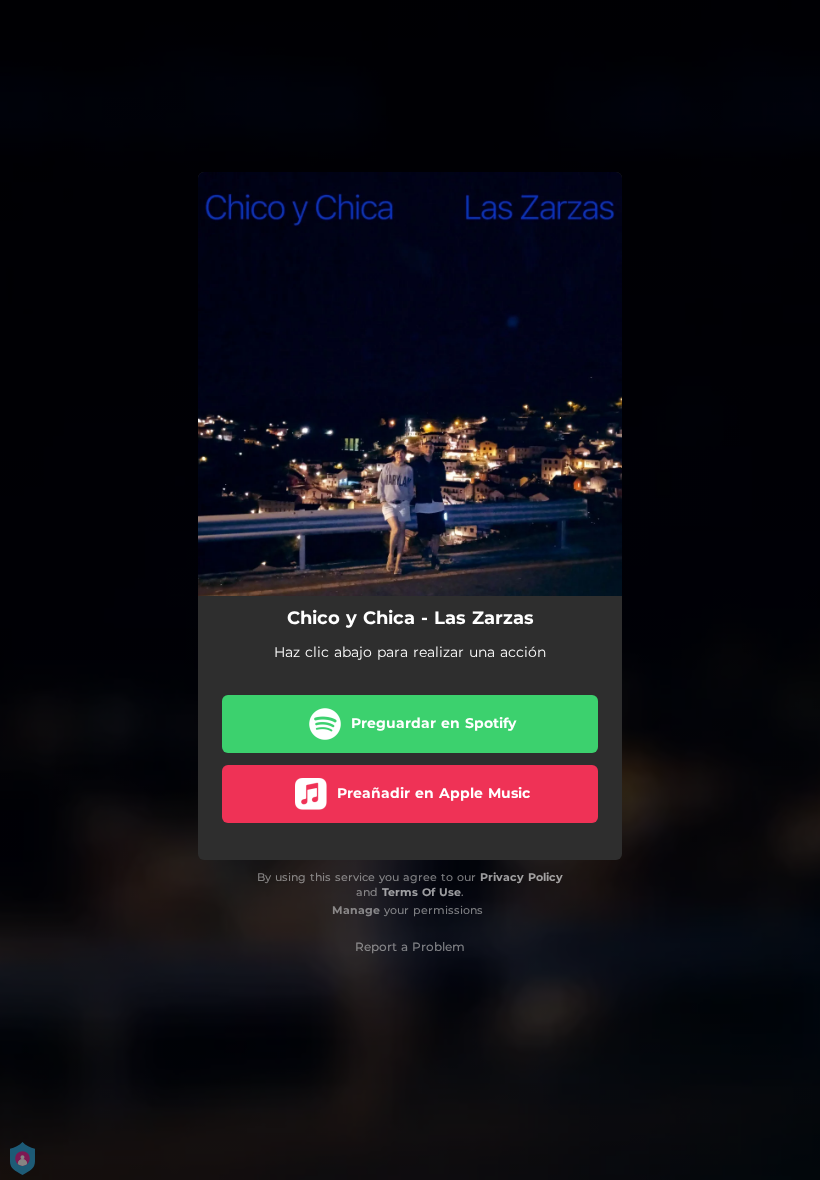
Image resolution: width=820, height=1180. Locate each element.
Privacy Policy (521, 877)
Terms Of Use (421, 892)
